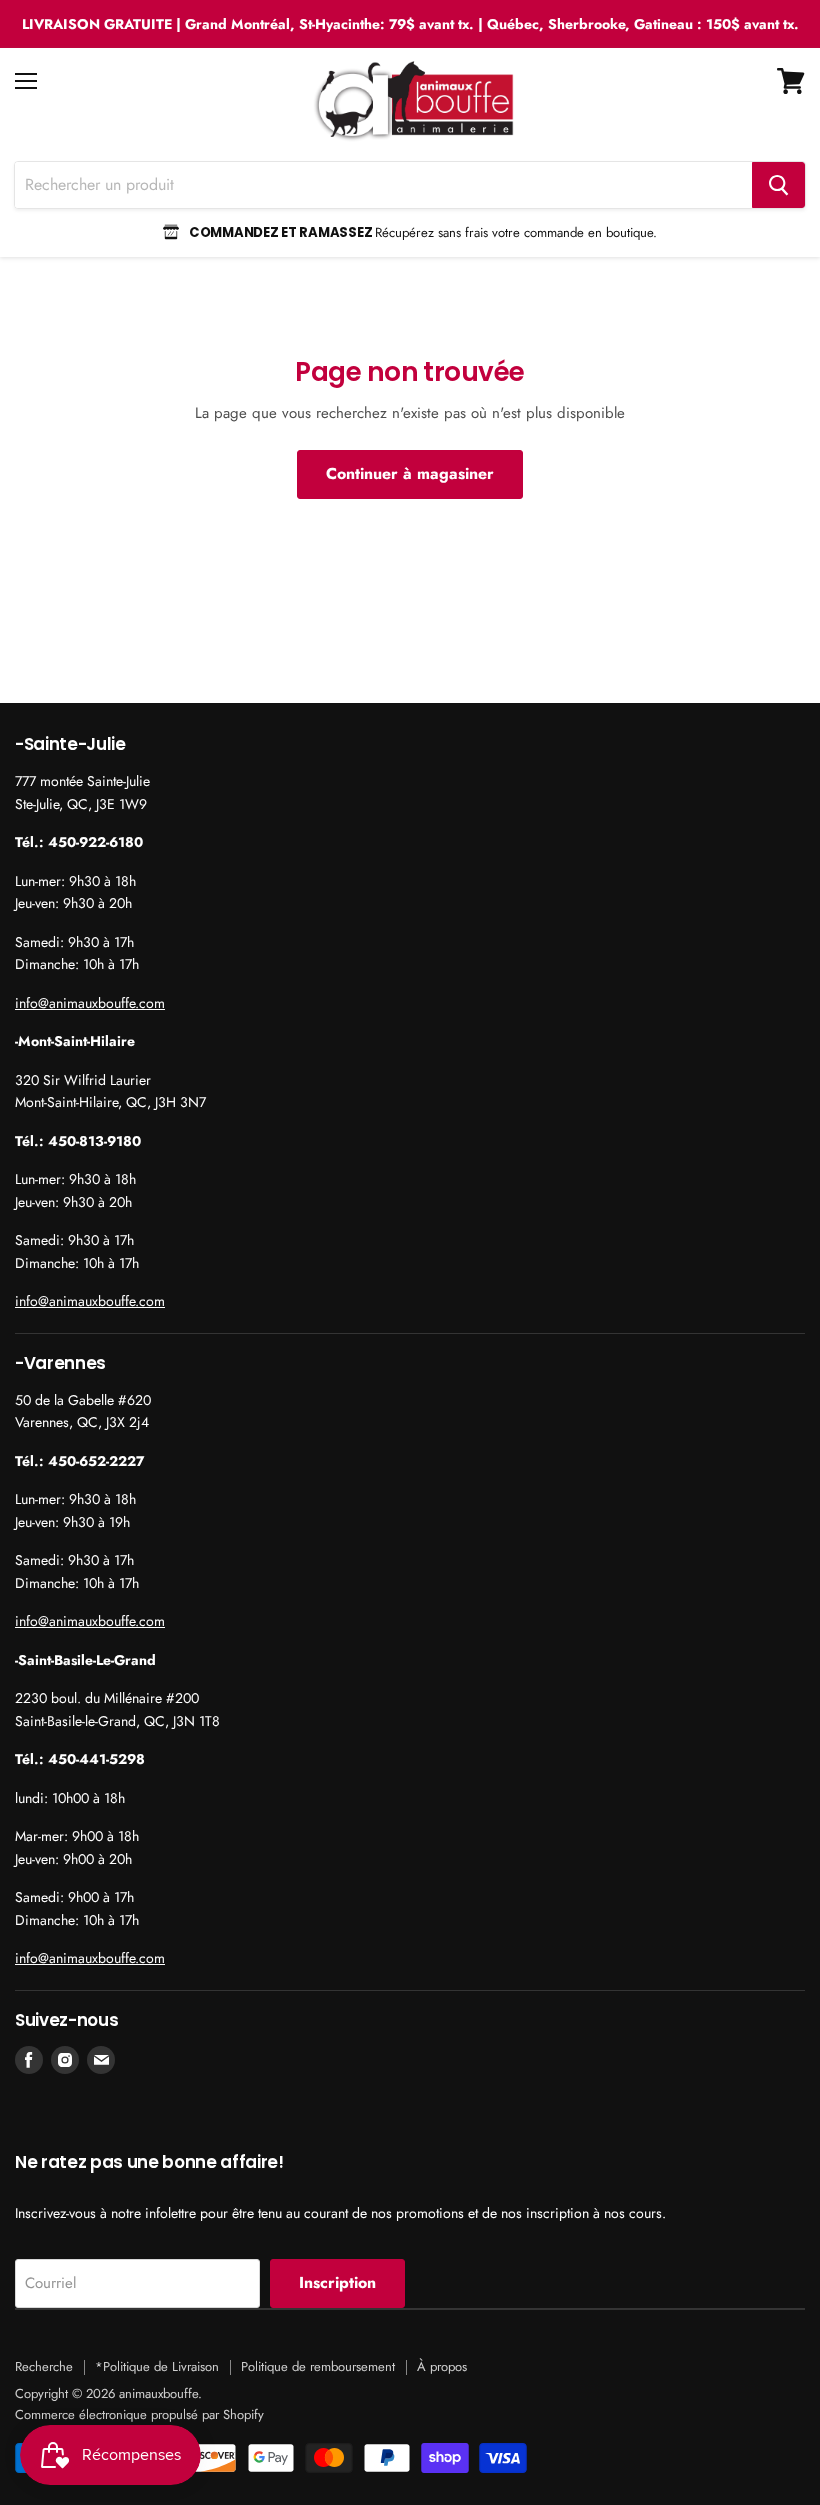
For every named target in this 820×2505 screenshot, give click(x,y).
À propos (442, 2366)
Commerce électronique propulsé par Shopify (139, 2414)
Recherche (44, 2366)
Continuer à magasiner (410, 473)
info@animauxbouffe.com (90, 1003)
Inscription (337, 2282)
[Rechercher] (778, 185)
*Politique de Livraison (157, 2366)
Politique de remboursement (318, 2366)
